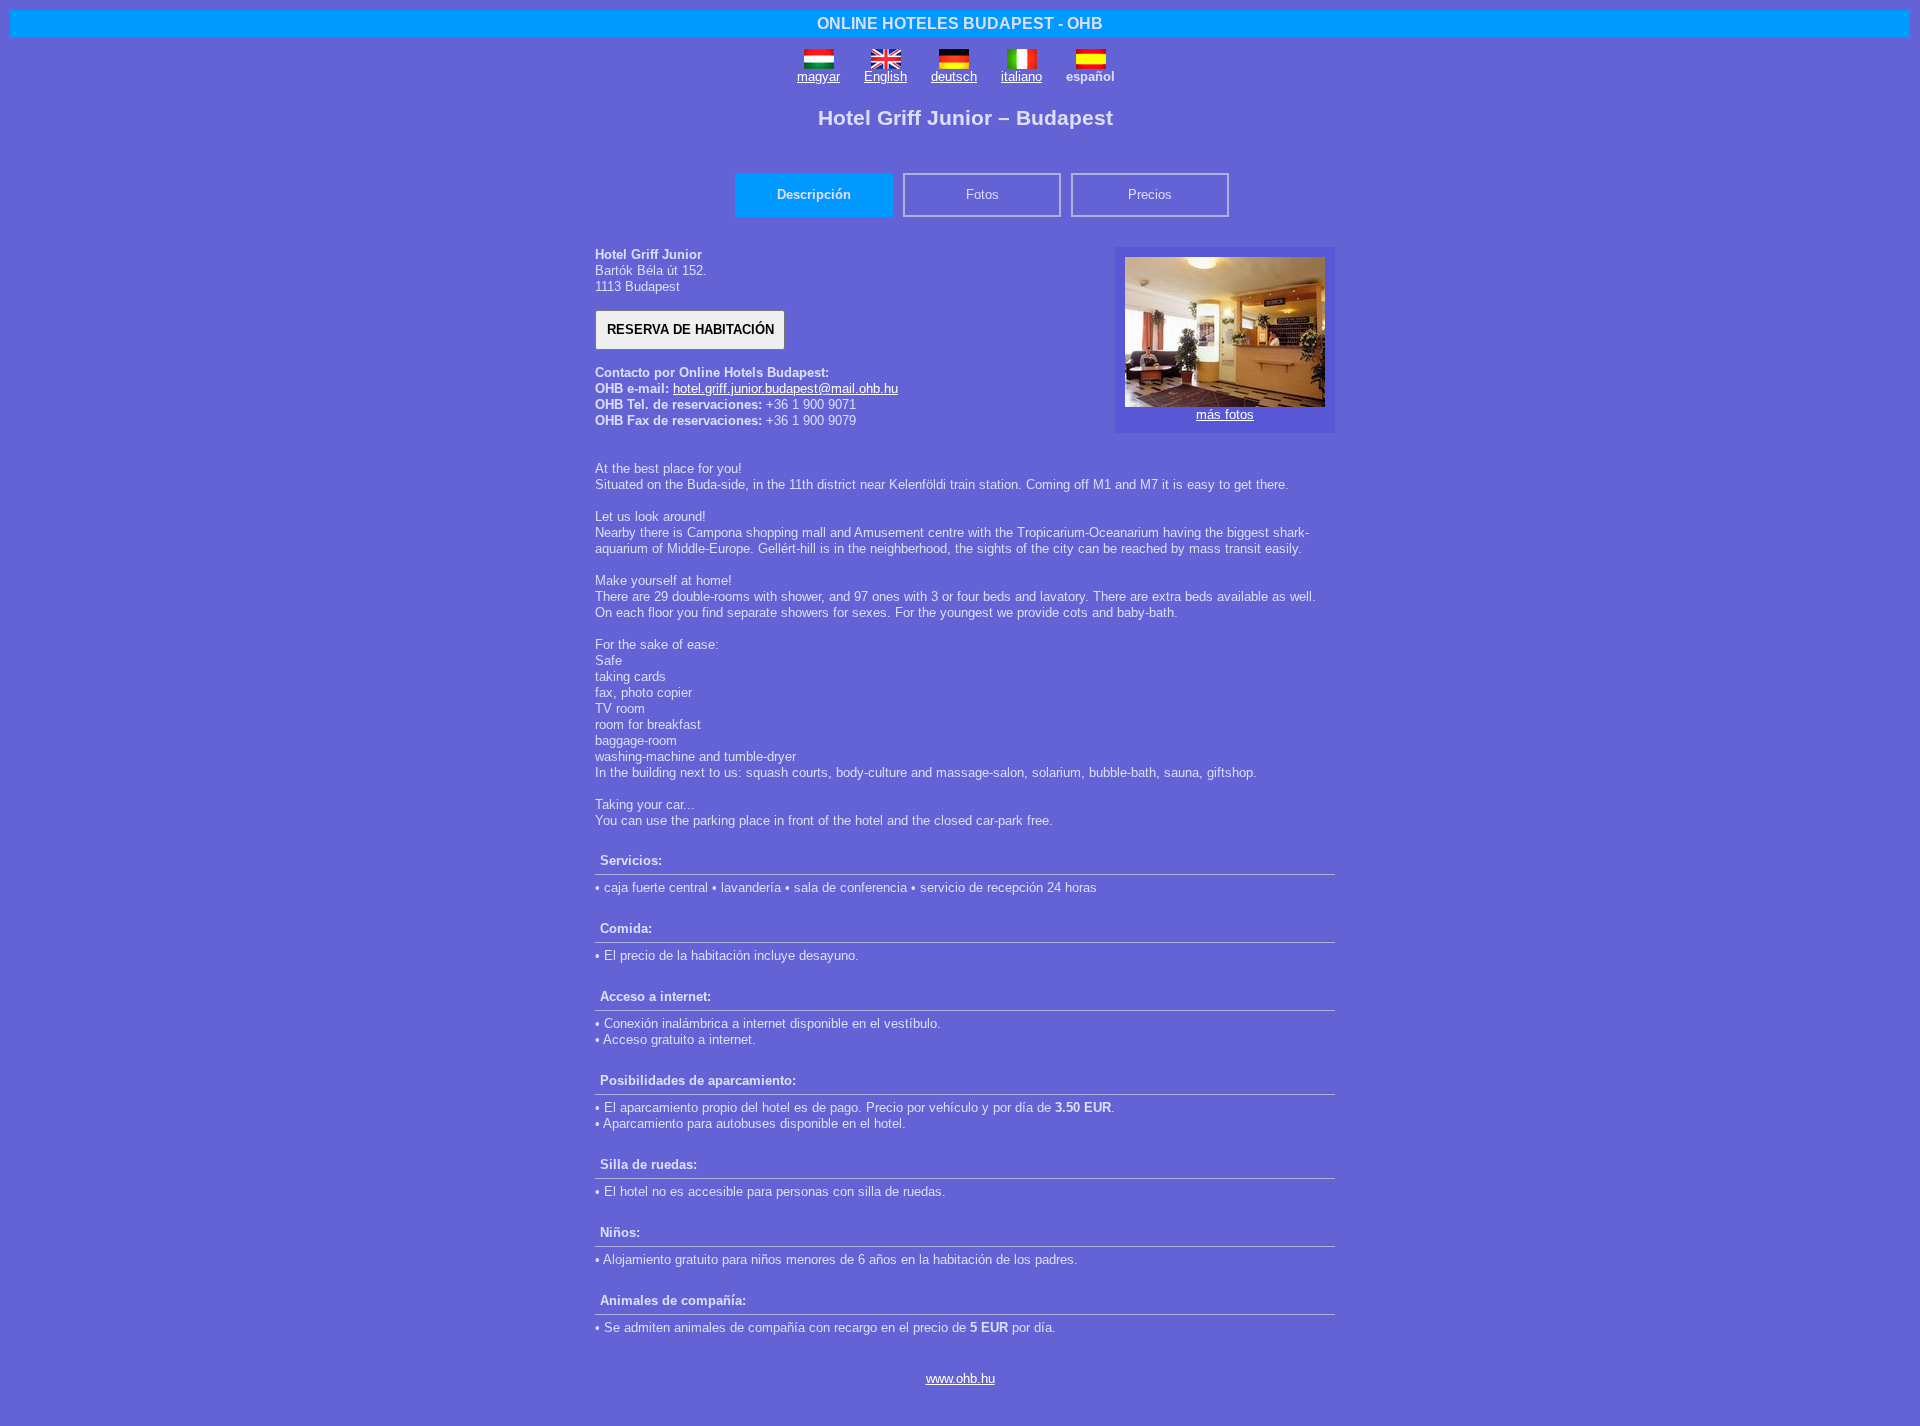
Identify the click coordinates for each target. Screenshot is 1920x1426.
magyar (818, 76)
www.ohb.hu (960, 1378)
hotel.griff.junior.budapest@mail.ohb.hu (785, 388)
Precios (1150, 194)
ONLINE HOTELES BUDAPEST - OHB (960, 23)
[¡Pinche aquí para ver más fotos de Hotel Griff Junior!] (1225, 402)
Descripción (814, 194)
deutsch (954, 76)
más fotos (1225, 414)
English (885, 76)
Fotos (982, 194)
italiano (1021, 76)
